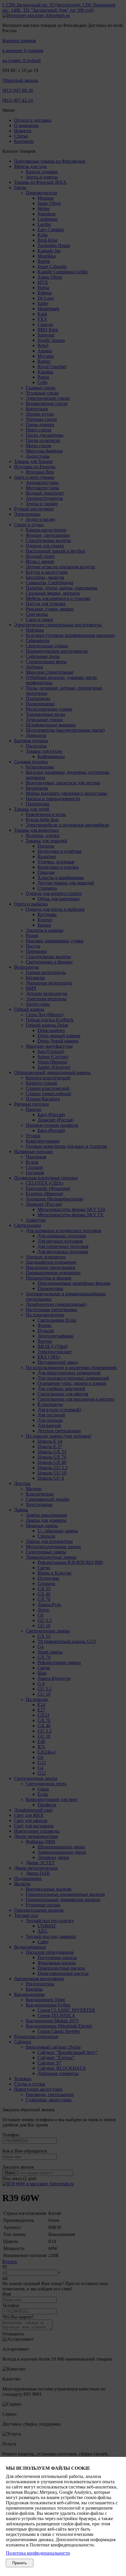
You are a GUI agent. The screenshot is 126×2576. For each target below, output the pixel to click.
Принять (20, 2563)
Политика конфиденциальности (38, 2553)
